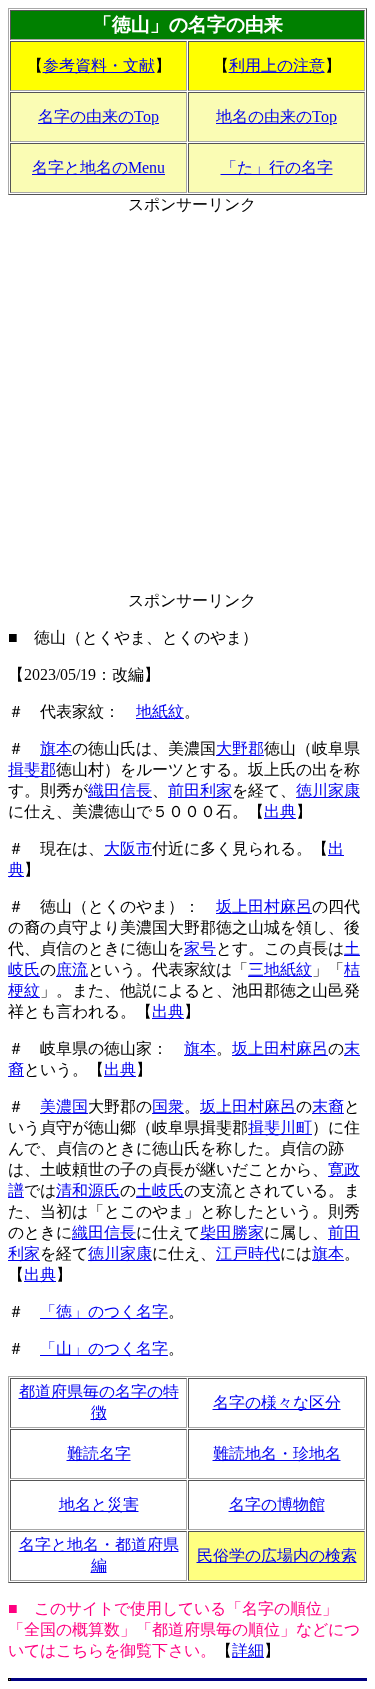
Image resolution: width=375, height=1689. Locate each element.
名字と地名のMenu (98, 167)
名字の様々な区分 (277, 1402)
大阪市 (128, 848)
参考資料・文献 (99, 65)
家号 (200, 948)
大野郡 (240, 748)
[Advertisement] (187, 403)
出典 (280, 811)
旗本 (56, 748)
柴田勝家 (232, 1232)
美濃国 (64, 1106)
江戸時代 (248, 1253)
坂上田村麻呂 (264, 906)
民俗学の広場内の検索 (277, 1555)
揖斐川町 (280, 1127)
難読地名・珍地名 (277, 1453)
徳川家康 (328, 790)
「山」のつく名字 (104, 1348)
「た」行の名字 (277, 167)
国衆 (168, 1106)
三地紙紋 (280, 969)
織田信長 (120, 790)
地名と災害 (99, 1504)
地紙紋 (160, 711)
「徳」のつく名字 (104, 1311)
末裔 (328, 1106)
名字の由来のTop (98, 116)
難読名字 (99, 1453)
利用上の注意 (277, 65)
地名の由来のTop (276, 116)
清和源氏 (88, 1190)
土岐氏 (160, 1190)
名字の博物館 (277, 1504)
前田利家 (200, 790)
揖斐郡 (32, 769)
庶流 (72, 969)
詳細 (248, 1650)
